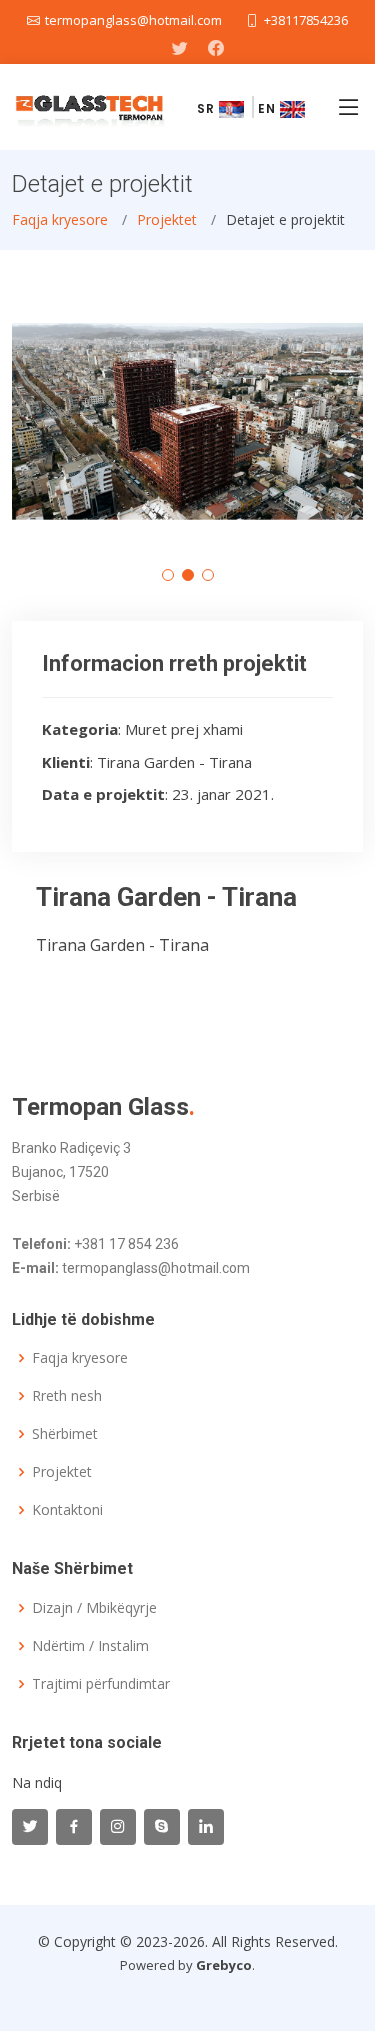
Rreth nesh (67, 1396)
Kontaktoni (67, 1510)
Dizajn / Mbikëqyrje (94, 1608)
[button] (168, 575)
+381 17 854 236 (126, 1244)
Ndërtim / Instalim (90, 1646)
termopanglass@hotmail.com (156, 1268)
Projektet (167, 219)
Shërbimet (65, 1434)
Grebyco (224, 1965)
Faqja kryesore (60, 219)
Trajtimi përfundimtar (101, 1684)
